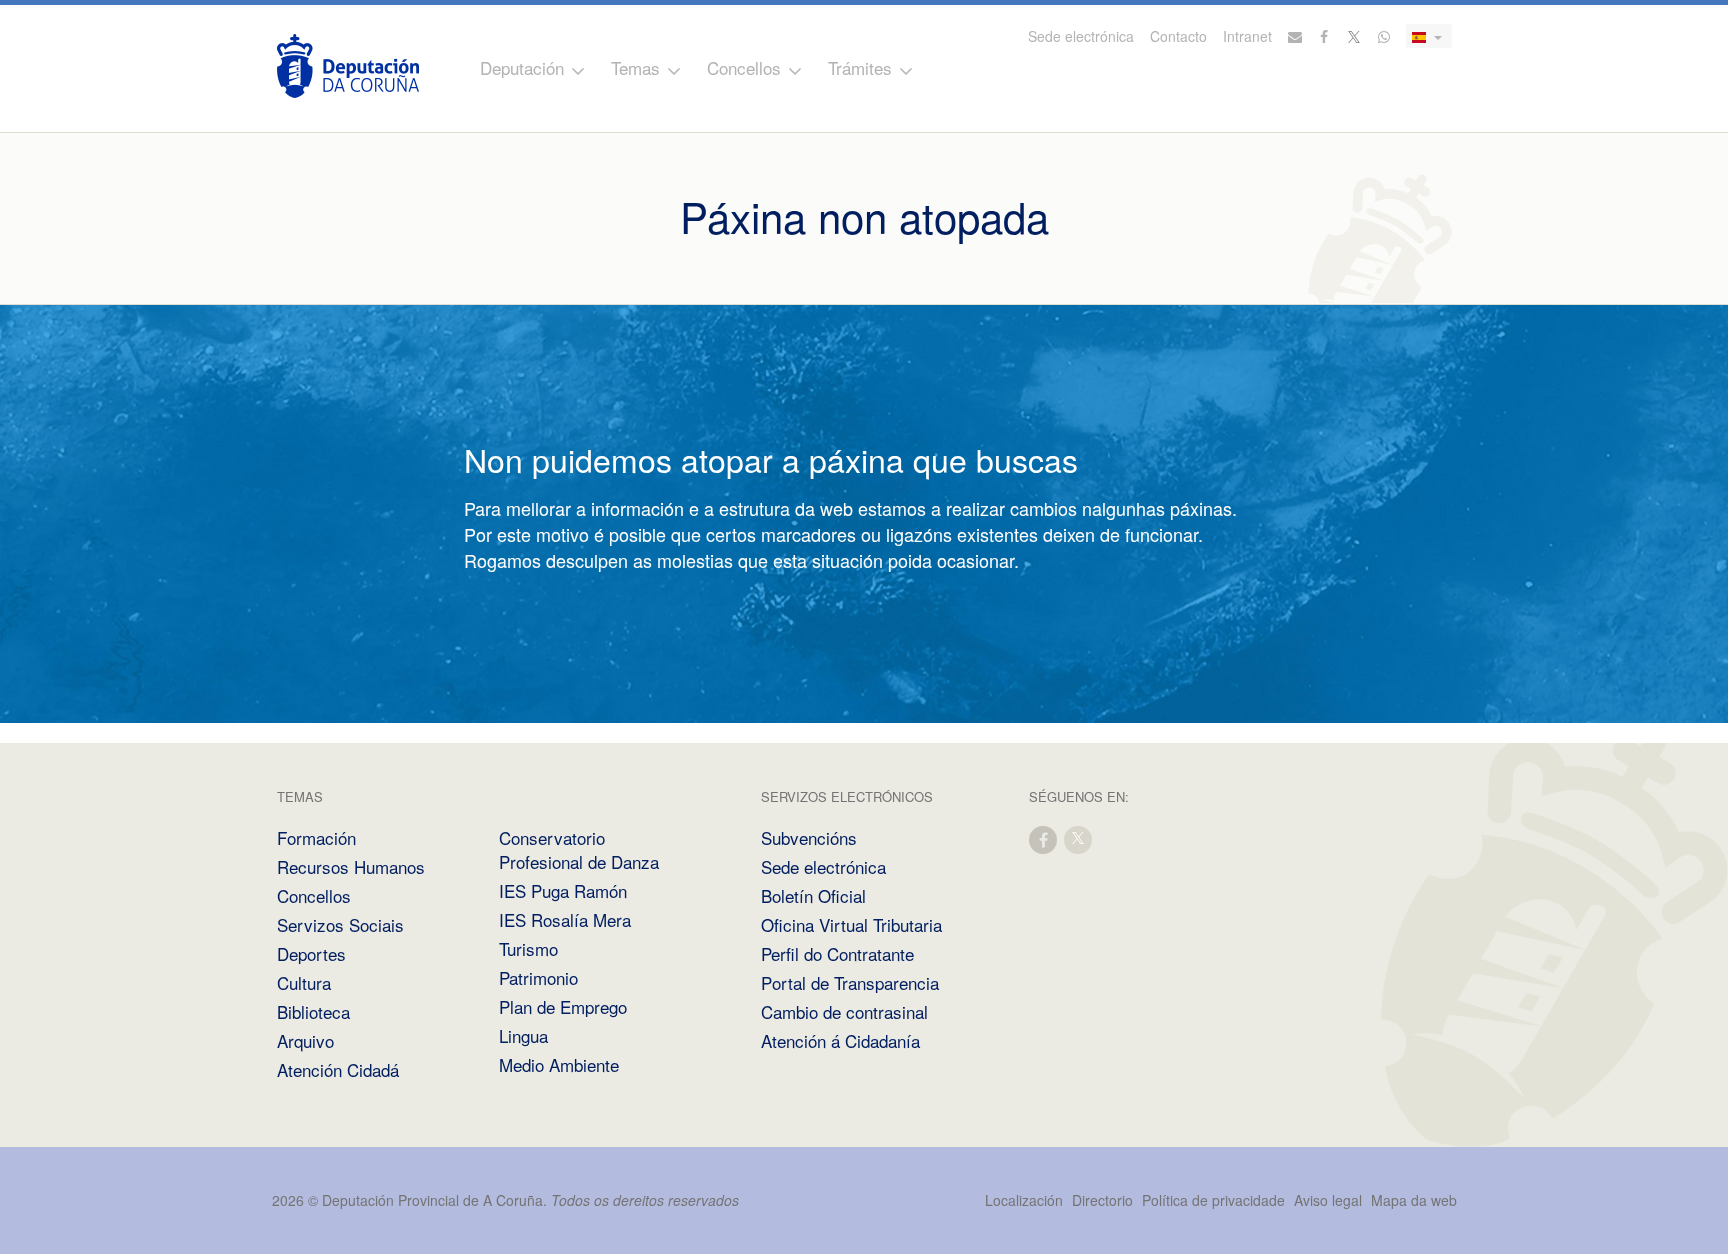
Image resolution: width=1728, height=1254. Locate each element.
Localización (1024, 1200)
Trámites (860, 67)
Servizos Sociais (340, 924)
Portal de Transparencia (850, 982)
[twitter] (1079, 838)
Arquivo (305, 1040)
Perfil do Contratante (837, 953)
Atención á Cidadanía (840, 1040)
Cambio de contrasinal (844, 1011)
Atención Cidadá (338, 1069)
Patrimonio (538, 977)
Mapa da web (1414, 1200)
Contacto (1178, 36)
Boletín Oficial (813, 895)
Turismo (528, 948)
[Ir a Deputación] (348, 66)
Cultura (304, 982)
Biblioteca (313, 1011)
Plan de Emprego (563, 1006)
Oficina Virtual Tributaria (851, 924)
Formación (316, 837)
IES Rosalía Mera (565, 919)
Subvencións (809, 837)
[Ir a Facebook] (1325, 36)
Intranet (1247, 36)
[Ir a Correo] (1295, 36)
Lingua (523, 1035)
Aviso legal (1328, 1200)
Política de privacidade (1215, 1200)
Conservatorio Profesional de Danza (579, 849)
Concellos (744, 67)
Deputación (522, 67)
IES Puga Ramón (563, 890)
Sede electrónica (1081, 36)
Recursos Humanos (351, 866)
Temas (635, 67)
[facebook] (1044, 838)
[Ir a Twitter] (1355, 36)
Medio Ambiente (559, 1064)
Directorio (1102, 1200)
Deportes (311, 953)
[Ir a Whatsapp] (1384, 36)
